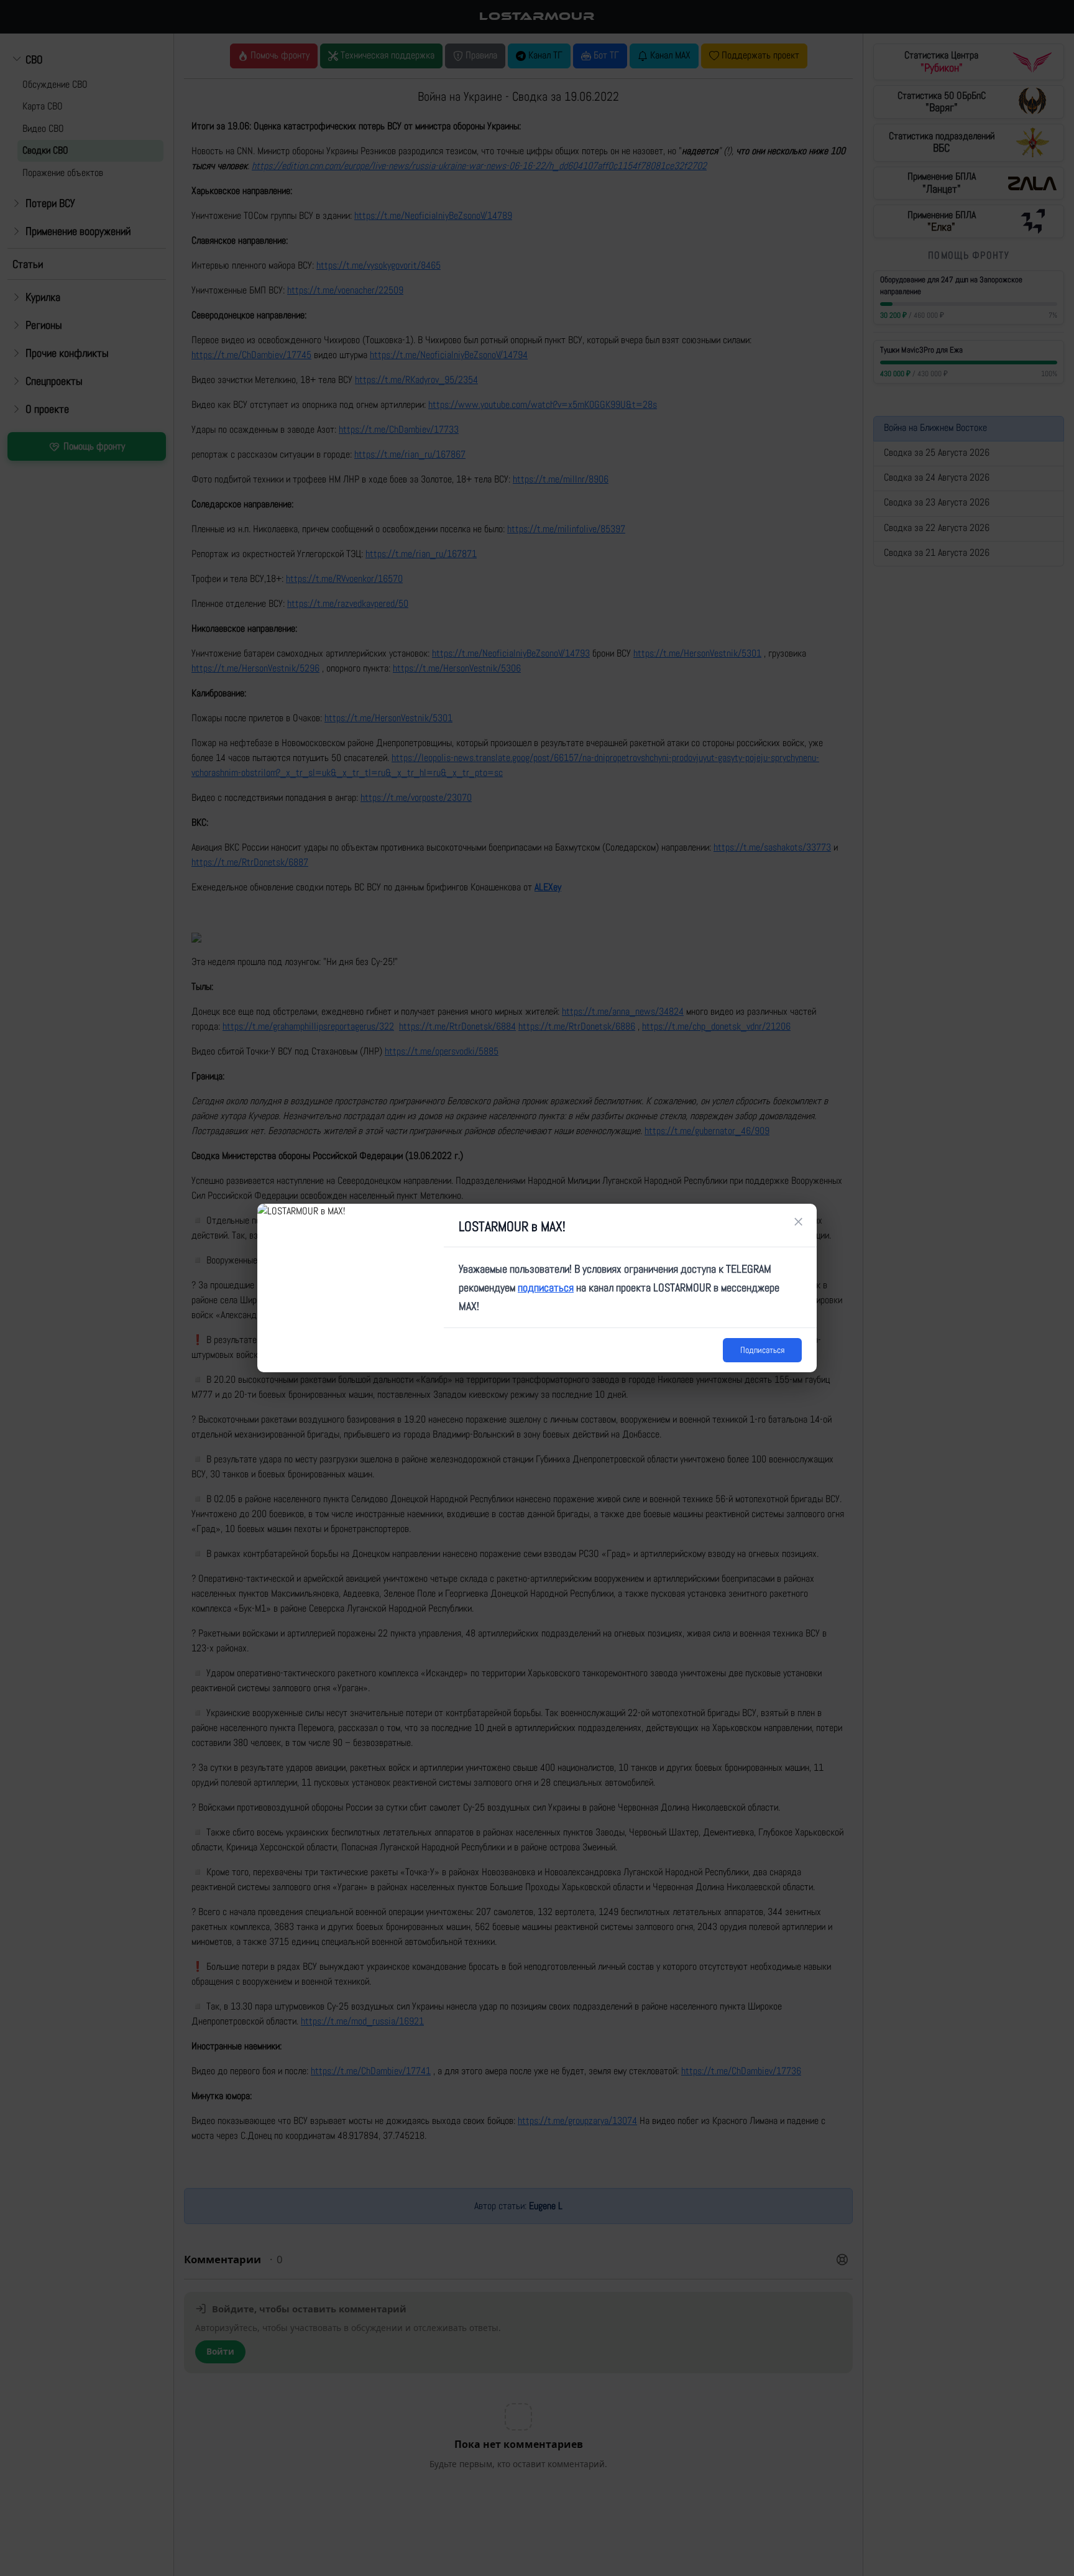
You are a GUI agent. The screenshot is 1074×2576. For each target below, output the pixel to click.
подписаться (546, 1287)
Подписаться (762, 1350)
